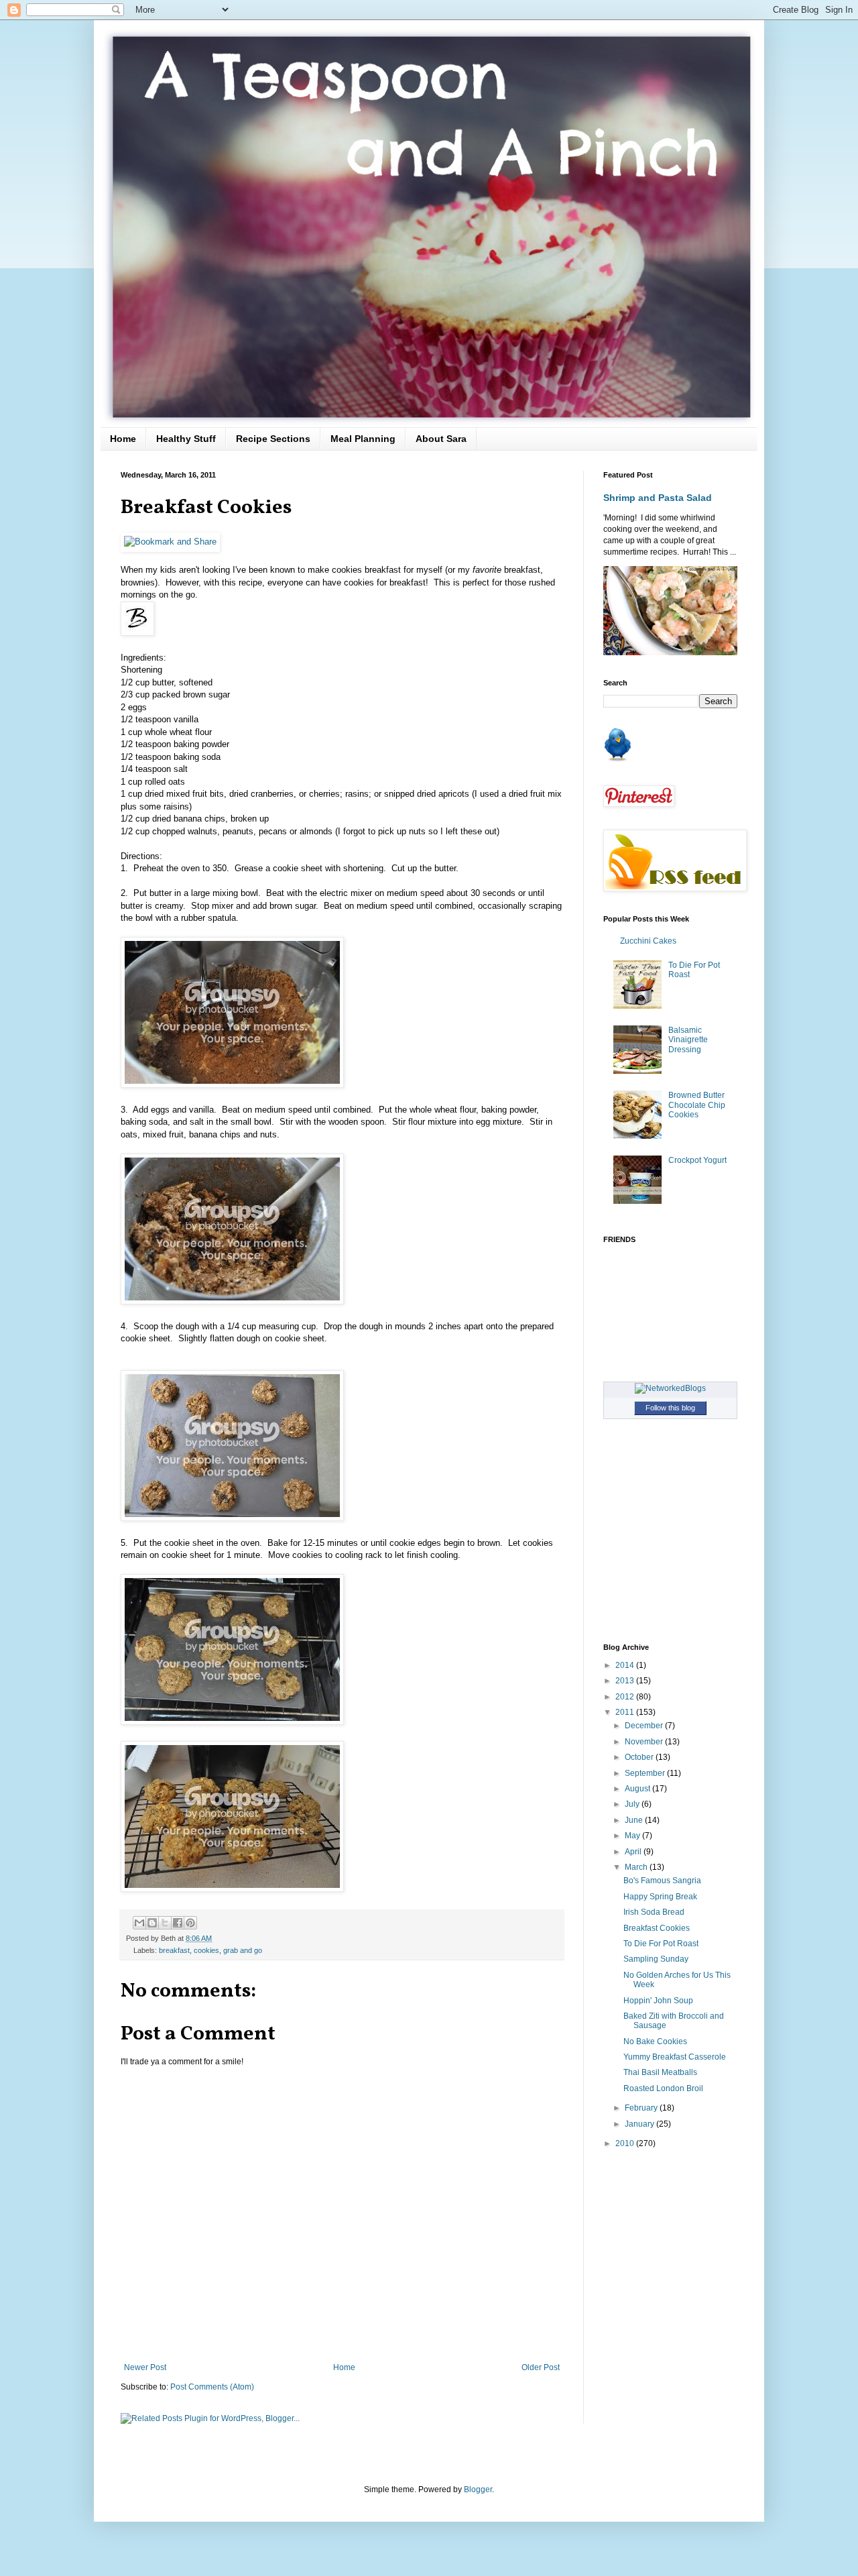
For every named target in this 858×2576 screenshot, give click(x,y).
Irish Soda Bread (654, 1912)
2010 (626, 2143)
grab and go (243, 1950)
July (633, 1804)
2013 (626, 1681)
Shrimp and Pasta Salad (658, 498)
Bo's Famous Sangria (662, 1881)
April (634, 1852)
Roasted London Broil (663, 2088)
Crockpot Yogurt (697, 1160)
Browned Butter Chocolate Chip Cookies (697, 1105)
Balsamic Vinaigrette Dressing (688, 1040)
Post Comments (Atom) (212, 2387)
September (646, 1773)
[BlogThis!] (152, 1923)
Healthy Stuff (186, 439)
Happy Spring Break (660, 1897)
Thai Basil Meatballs (660, 2072)
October (640, 1757)
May (633, 1836)
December (645, 1726)
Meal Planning (363, 439)
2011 (626, 1712)
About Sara (441, 439)
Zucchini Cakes (648, 941)
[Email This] (139, 1923)
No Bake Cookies (655, 2041)
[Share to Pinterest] (190, 1923)
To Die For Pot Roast (661, 1944)
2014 (626, 1665)
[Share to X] (165, 1923)
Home (123, 439)
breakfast (174, 1950)
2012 (626, 1697)
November (645, 1742)
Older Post (541, 2367)
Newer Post (145, 2367)
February (642, 2108)
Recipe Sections (273, 439)
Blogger (478, 2489)
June (635, 1820)
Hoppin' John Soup (658, 2001)
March (637, 1867)
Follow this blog (670, 1408)
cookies (206, 1950)
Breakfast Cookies (657, 1928)
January (640, 2124)
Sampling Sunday (656, 1959)
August (638, 1789)
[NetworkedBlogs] (670, 1388)
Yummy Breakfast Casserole (675, 2057)
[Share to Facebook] (178, 1923)
